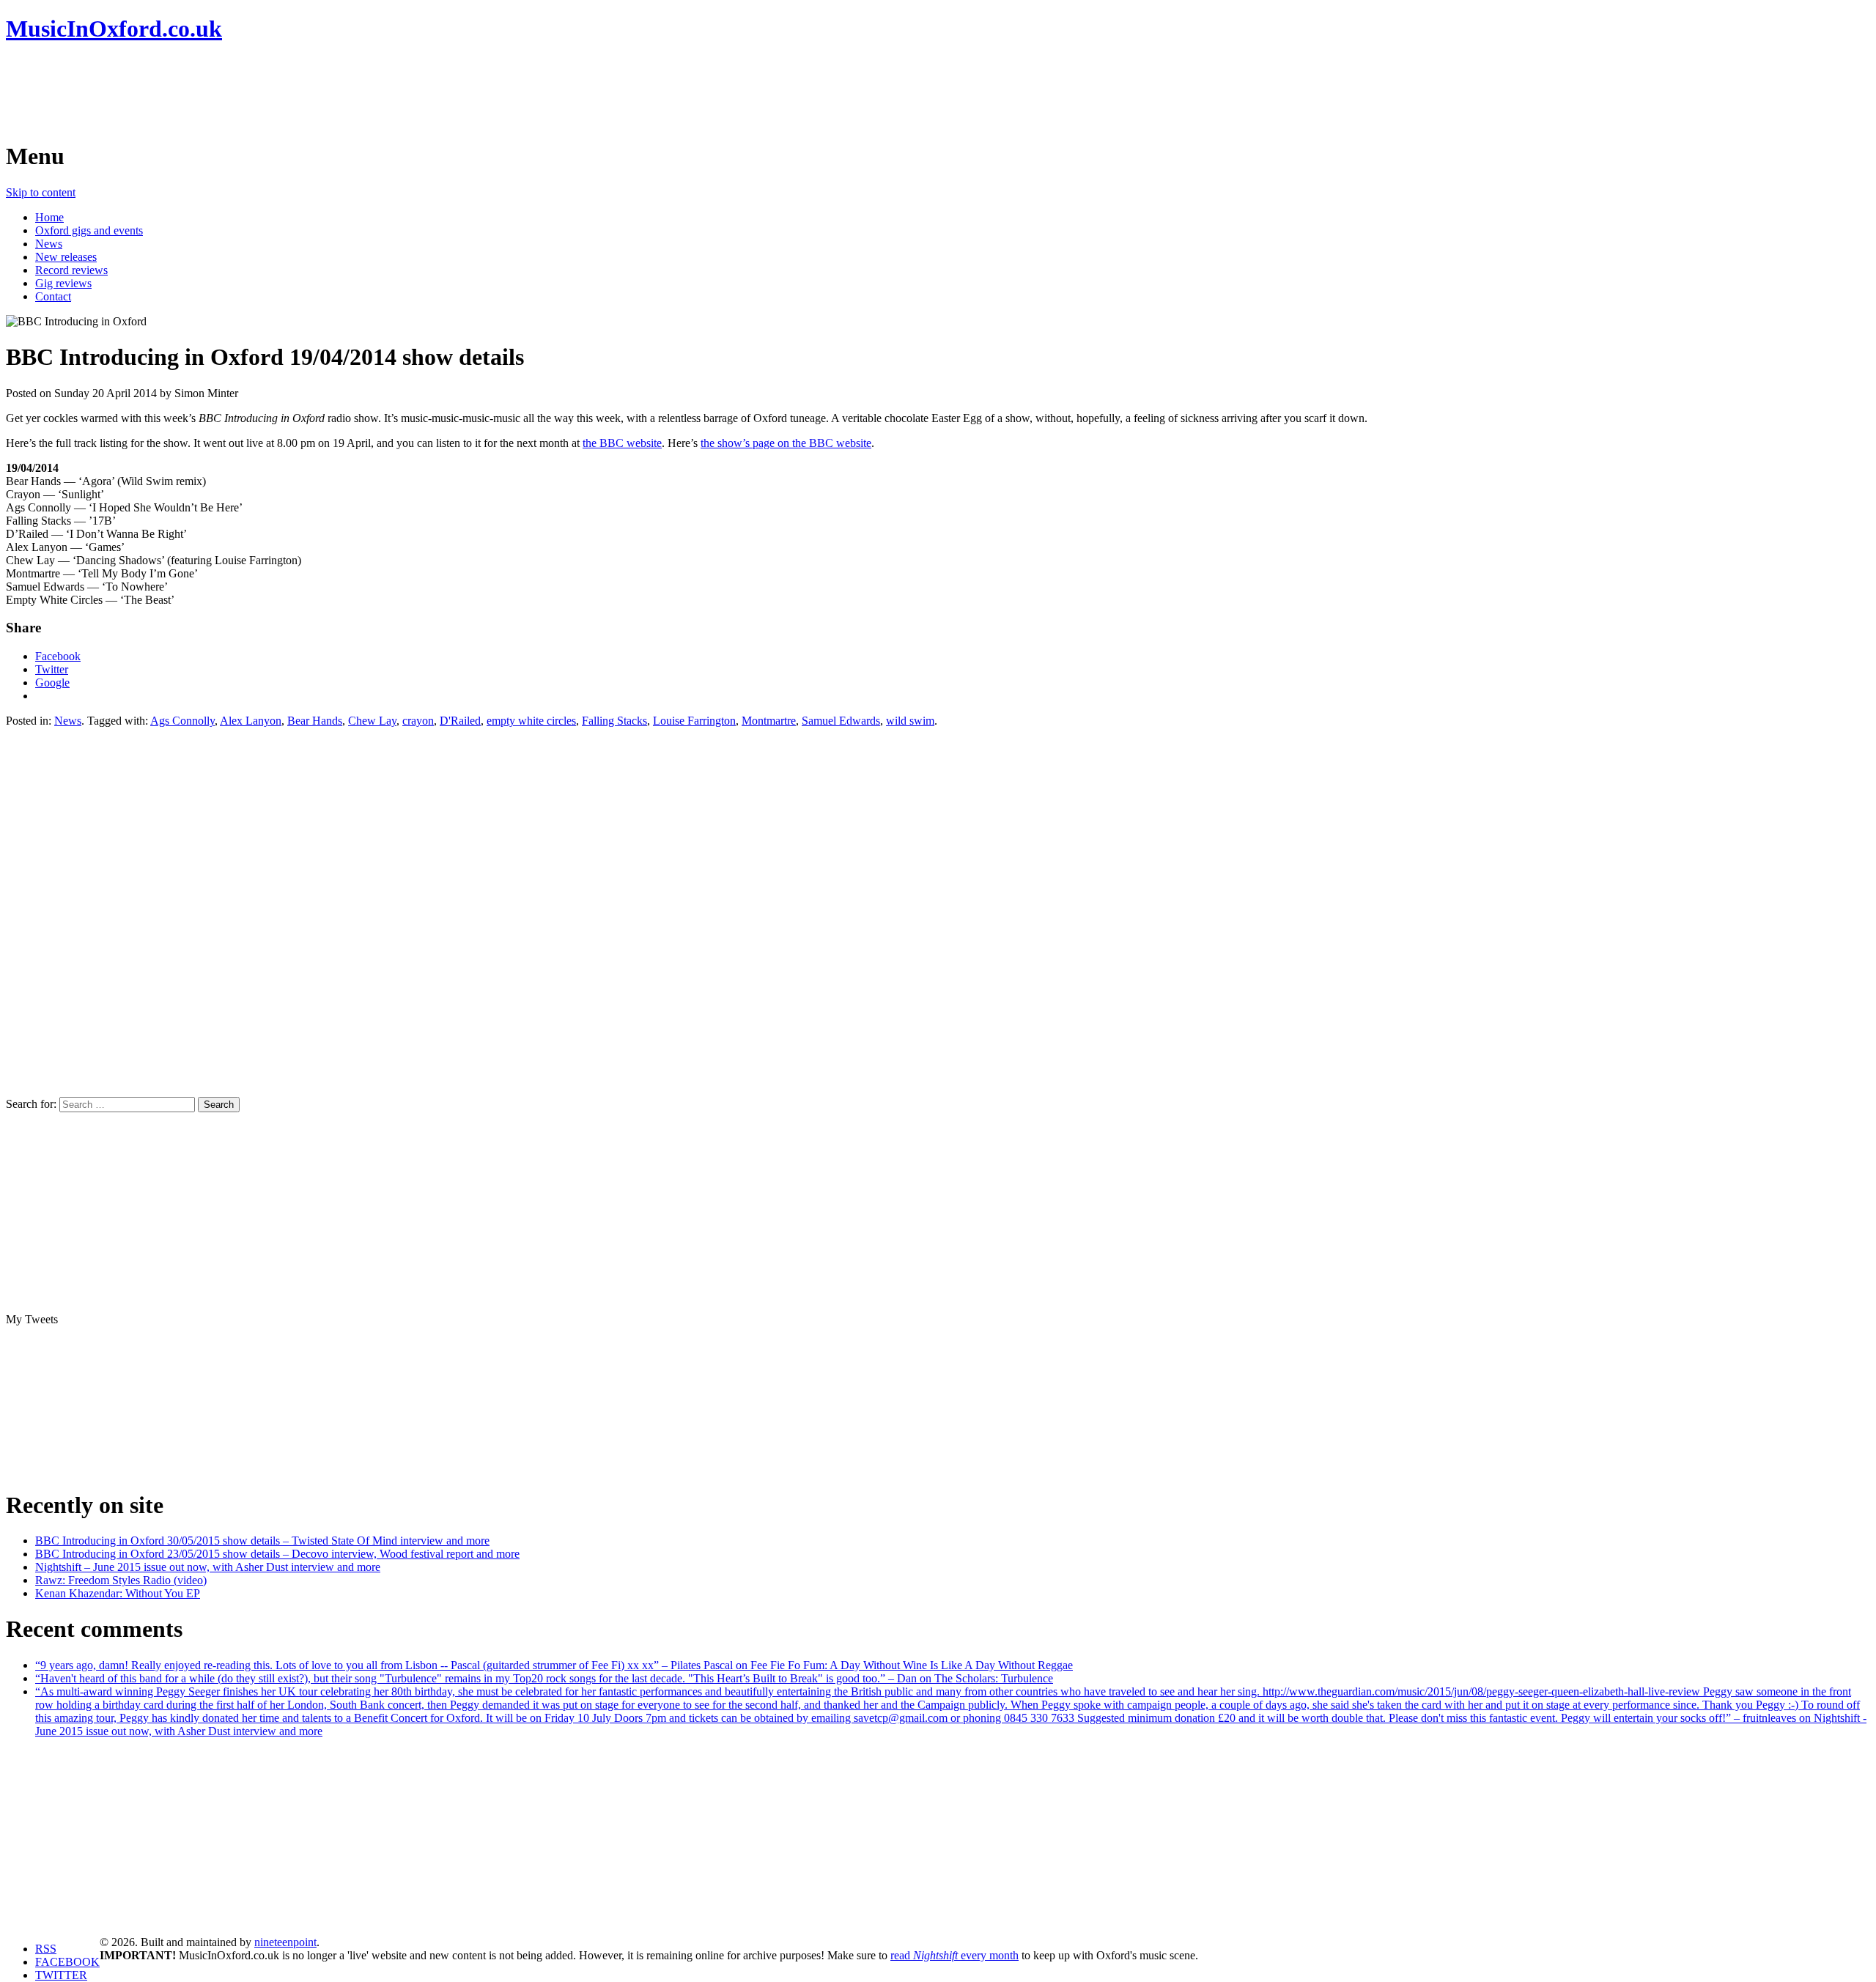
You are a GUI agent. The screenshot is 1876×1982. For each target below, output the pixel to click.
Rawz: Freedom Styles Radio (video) (121, 1580)
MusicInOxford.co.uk (114, 29)
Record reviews (71, 270)
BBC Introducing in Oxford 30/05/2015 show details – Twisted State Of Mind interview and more (262, 1541)
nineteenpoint (285, 1942)
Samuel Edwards (841, 721)
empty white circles (531, 721)
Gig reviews (63, 283)
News (49, 244)
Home (49, 217)
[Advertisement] (273, 92)
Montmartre (769, 721)
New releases (66, 257)
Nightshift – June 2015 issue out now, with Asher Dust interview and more (208, 1567)
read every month (954, 1955)
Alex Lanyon (251, 721)
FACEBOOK (67, 1962)
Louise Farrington (694, 721)
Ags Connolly (182, 721)
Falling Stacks (614, 721)
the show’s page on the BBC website (786, 443)
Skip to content (41, 192)
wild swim (910, 721)
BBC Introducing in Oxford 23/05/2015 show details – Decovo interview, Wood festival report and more (277, 1554)
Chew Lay (372, 721)
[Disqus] (938, 911)
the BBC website (622, 443)
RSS (46, 1949)
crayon (418, 721)
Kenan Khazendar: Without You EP (118, 1593)
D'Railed (460, 721)
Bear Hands (315, 721)
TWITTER (61, 1975)
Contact (53, 296)
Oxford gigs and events (89, 230)
